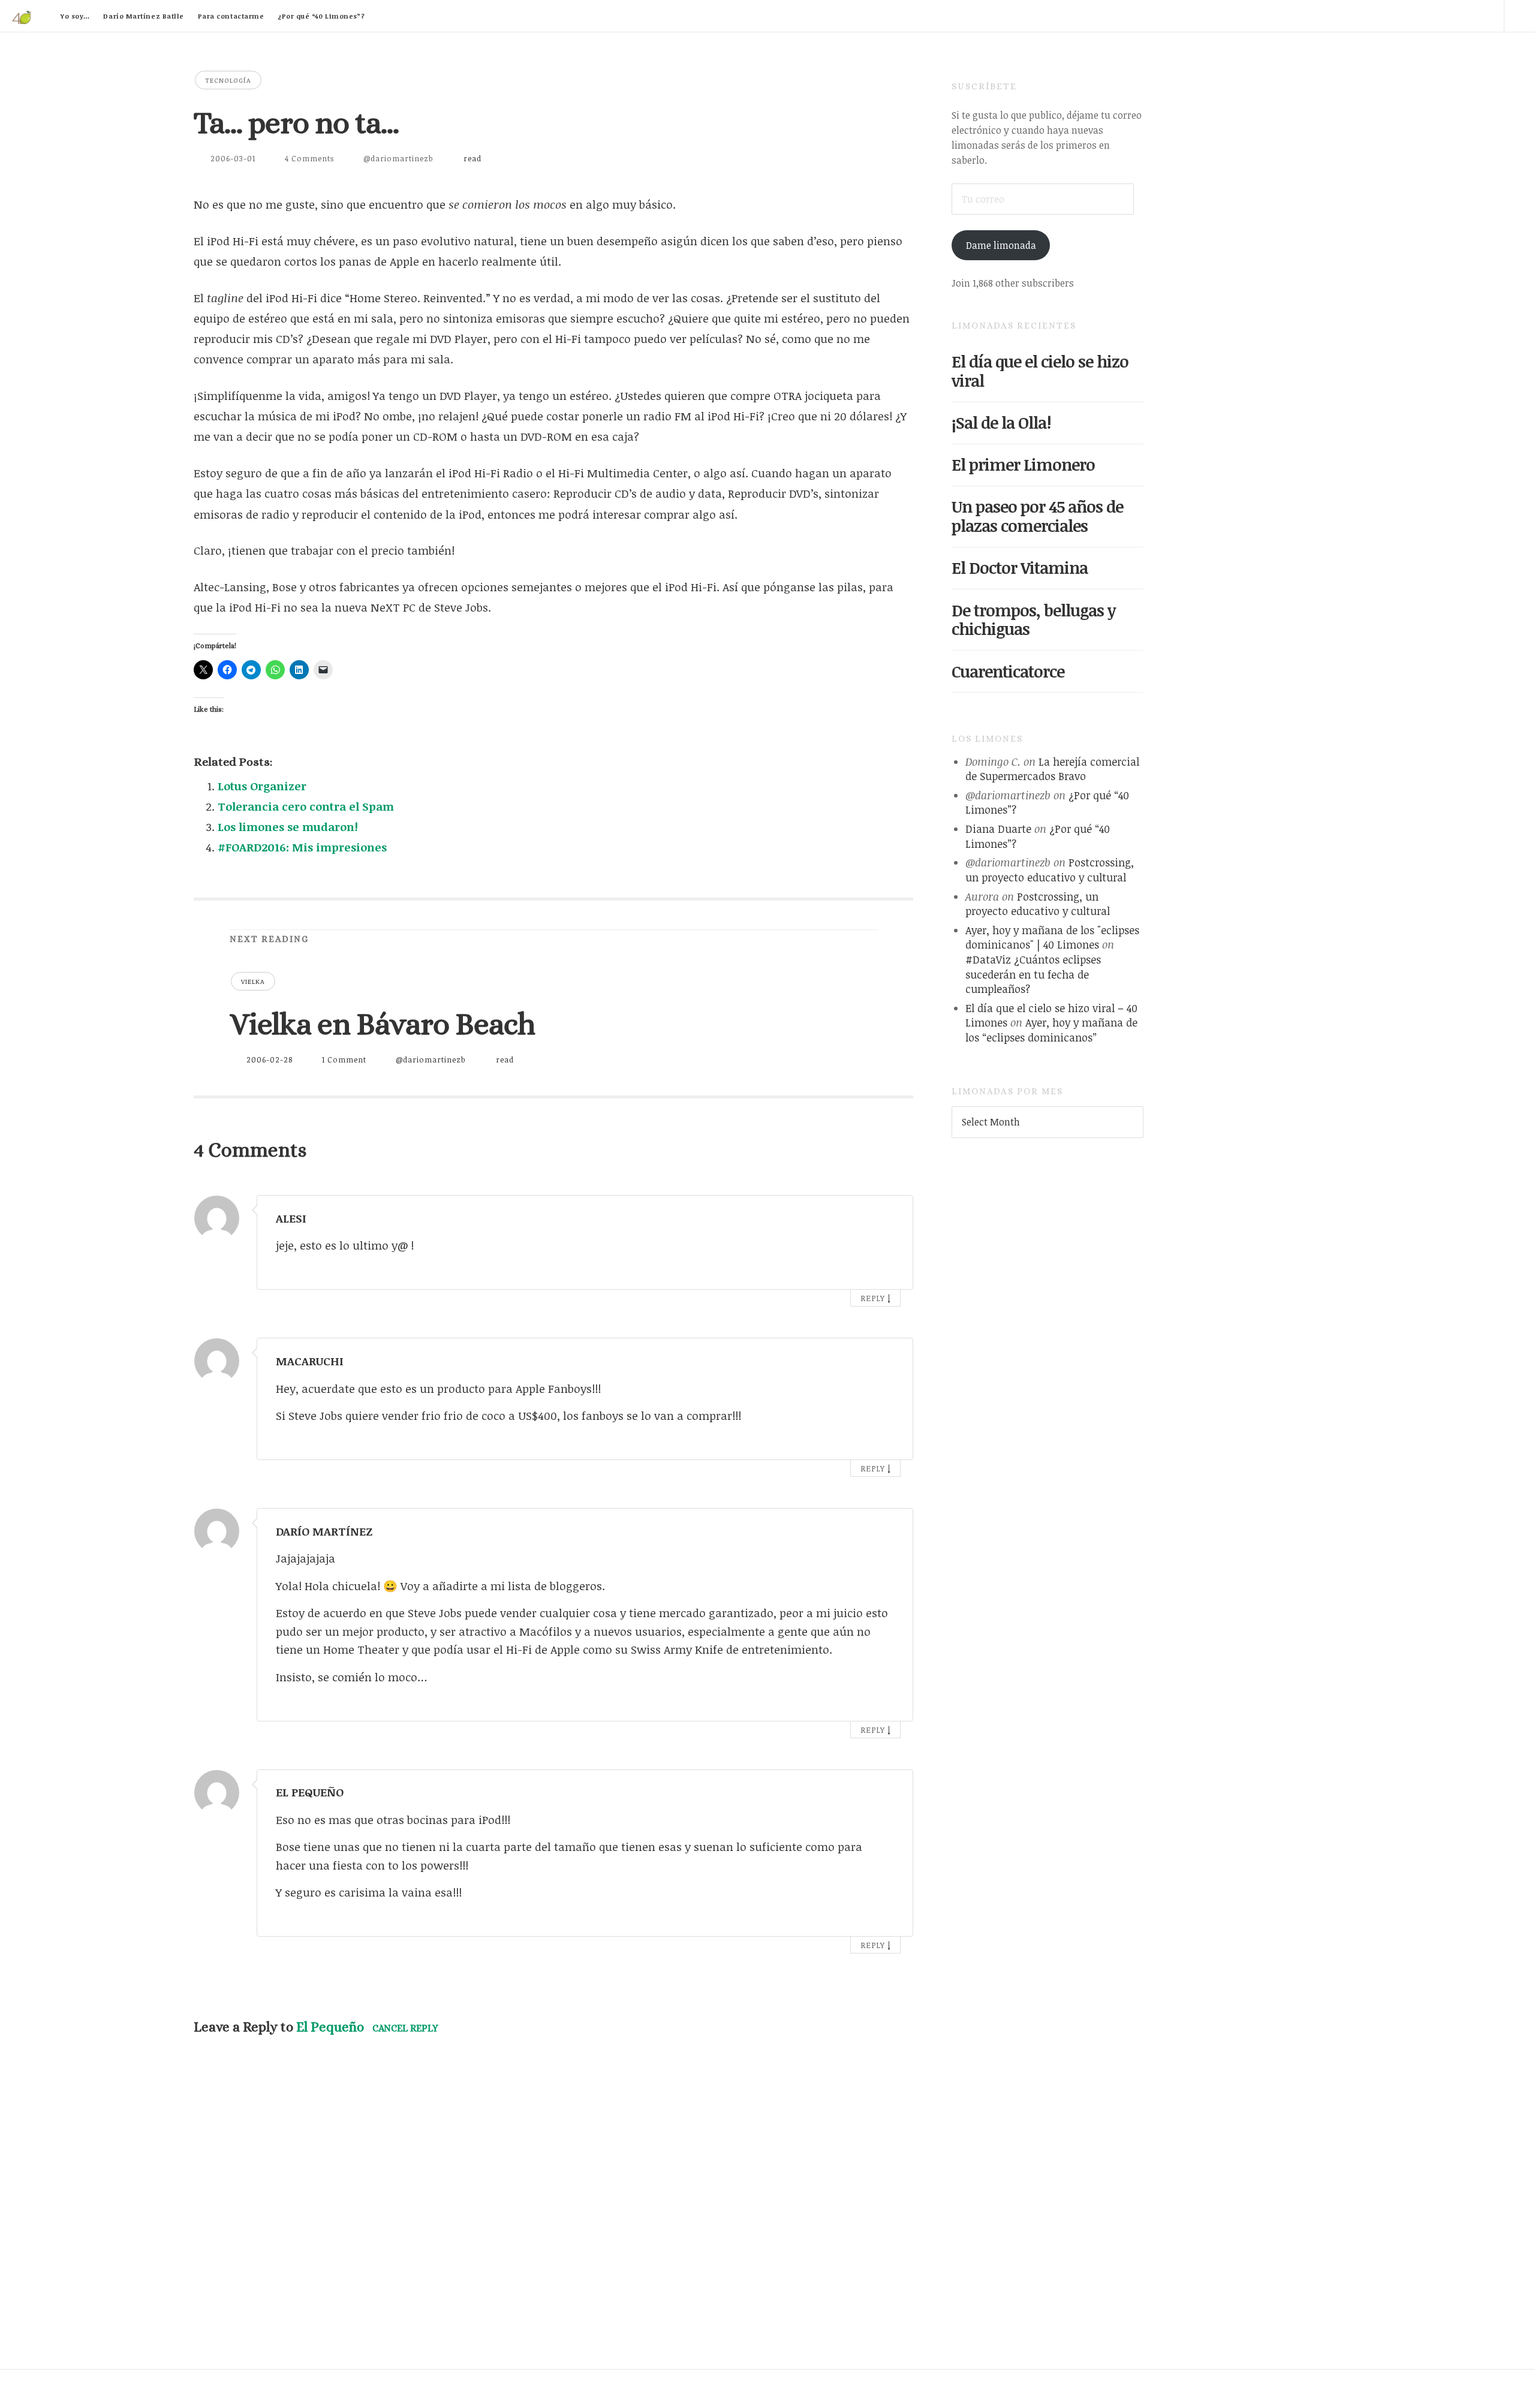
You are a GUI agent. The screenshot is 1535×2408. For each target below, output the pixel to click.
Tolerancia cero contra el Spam (306, 806)
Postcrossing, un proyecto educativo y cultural (1050, 870)
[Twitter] (1386, 16)
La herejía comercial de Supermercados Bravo (1052, 769)
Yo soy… (75, 16)
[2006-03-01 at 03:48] (888, 1215)
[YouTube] (1454, 16)
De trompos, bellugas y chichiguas (1033, 620)
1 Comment (344, 1059)
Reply (873, 1298)
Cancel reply (405, 2028)
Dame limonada (1001, 245)
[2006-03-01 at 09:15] (888, 1358)
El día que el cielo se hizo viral (1040, 371)
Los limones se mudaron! (288, 827)
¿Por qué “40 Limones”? (321, 16)
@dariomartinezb (398, 158)
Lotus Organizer (262, 786)
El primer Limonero (1023, 464)
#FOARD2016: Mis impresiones (302, 847)
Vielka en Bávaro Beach (382, 1024)
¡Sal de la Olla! (1001, 422)
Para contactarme (231, 16)
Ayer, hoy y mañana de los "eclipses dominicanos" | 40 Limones (1052, 937)
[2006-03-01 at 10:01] (888, 1528)
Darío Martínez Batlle (144, 16)
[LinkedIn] (1420, 16)
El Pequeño (330, 2027)
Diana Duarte (998, 829)
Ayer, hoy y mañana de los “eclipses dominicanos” (1051, 1030)
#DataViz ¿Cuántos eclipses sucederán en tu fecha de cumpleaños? (1033, 974)
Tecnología (228, 80)
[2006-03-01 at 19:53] (888, 1789)
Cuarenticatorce (1008, 671)
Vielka (253, 981)
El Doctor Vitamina (1020, 568)
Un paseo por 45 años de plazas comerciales (1037, 516)
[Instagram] (1488, 16)
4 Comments (309, 158)
